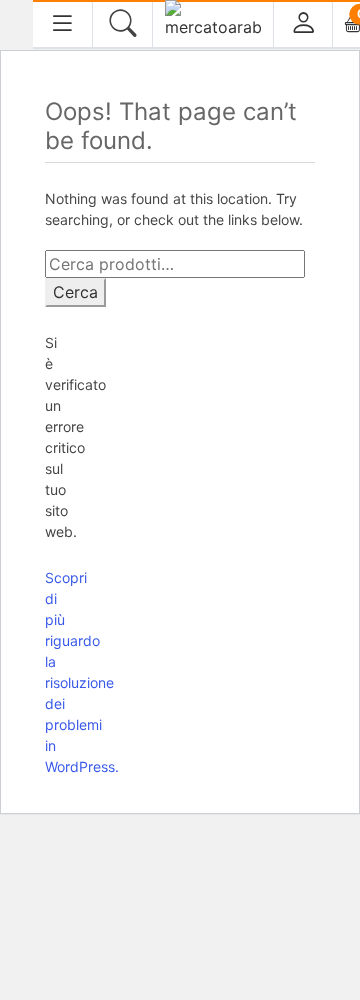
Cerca (75, 292)
